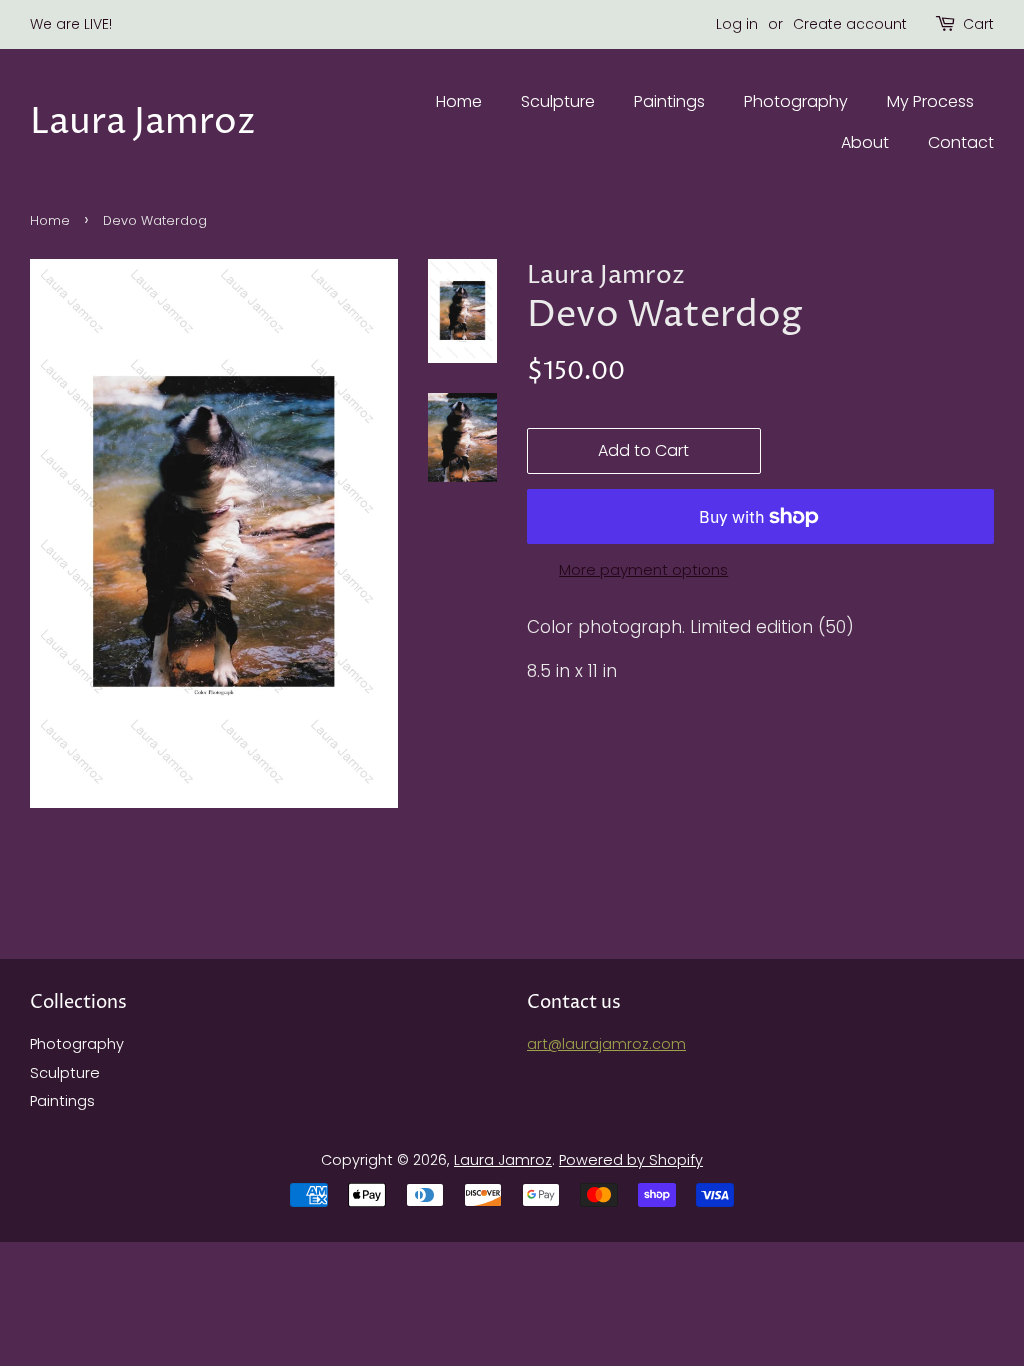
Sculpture (558, 101)
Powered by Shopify (631, 1160)
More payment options (643, 569)
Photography (796, 101)
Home (459, 101)
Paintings (669, 101)
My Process (930, 101)
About (865, 142)
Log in (737, 24)
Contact (961, 142)
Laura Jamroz (143, 122)
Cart (978, 24)
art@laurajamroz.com (606, 1044)
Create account (850, 24)
